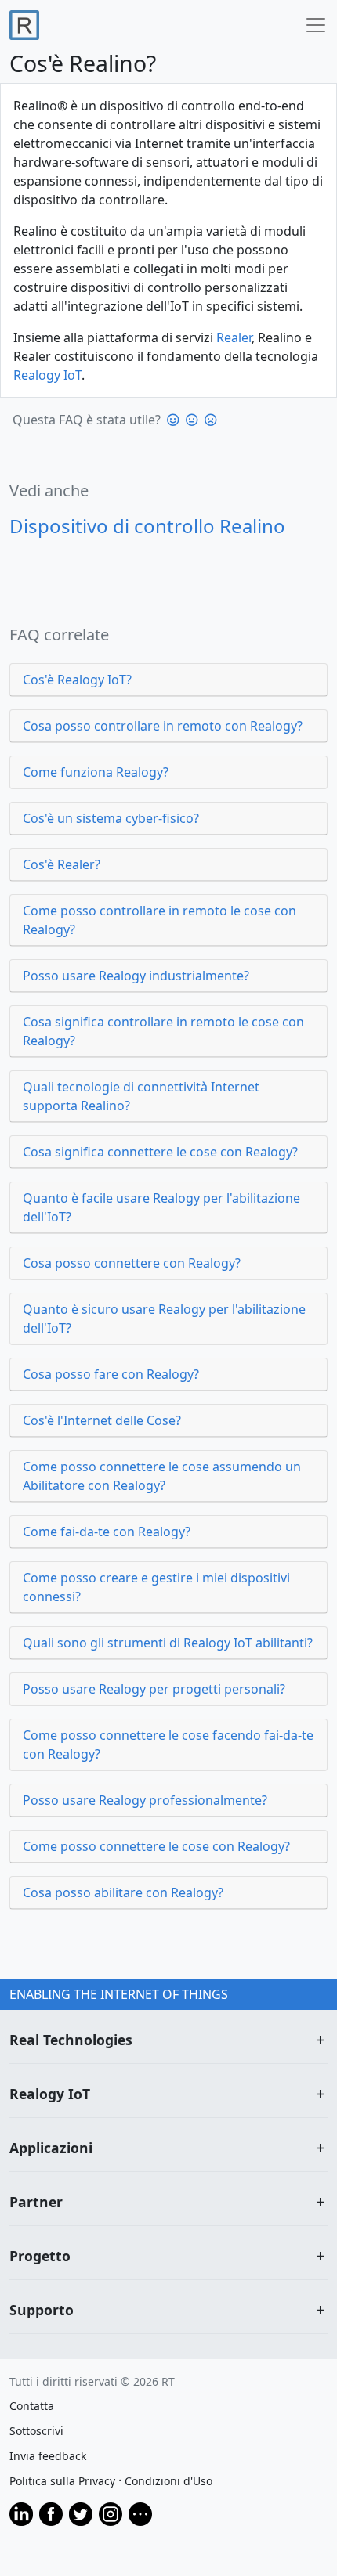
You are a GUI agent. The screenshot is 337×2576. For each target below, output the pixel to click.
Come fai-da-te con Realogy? (107, 1532)
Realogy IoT (47, 375)
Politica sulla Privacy (62, 2481)
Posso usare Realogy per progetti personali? (154, 1689)
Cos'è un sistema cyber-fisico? (111, 818)
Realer (234, 337)
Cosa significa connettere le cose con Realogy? (160, 1152)
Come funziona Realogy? (96, 772)
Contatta (32, 2406)
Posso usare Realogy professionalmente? (145, 1800)
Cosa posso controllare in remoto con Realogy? (163, 726)
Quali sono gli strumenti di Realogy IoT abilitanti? (168, 1643)
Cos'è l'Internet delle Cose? (102, 1420)
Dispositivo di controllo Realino (147, 526)
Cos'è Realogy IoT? (77, 680)
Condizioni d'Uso (168, 2481)
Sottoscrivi (36, 2431)
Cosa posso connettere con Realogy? (132, 1263)
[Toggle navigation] (314, 25)
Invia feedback (48, 2456)
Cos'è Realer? (62, 864)
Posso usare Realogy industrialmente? (136, 976)
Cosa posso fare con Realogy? (111, 1374)
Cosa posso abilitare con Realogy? (123, 1892)
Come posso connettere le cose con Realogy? (156, 1846)
